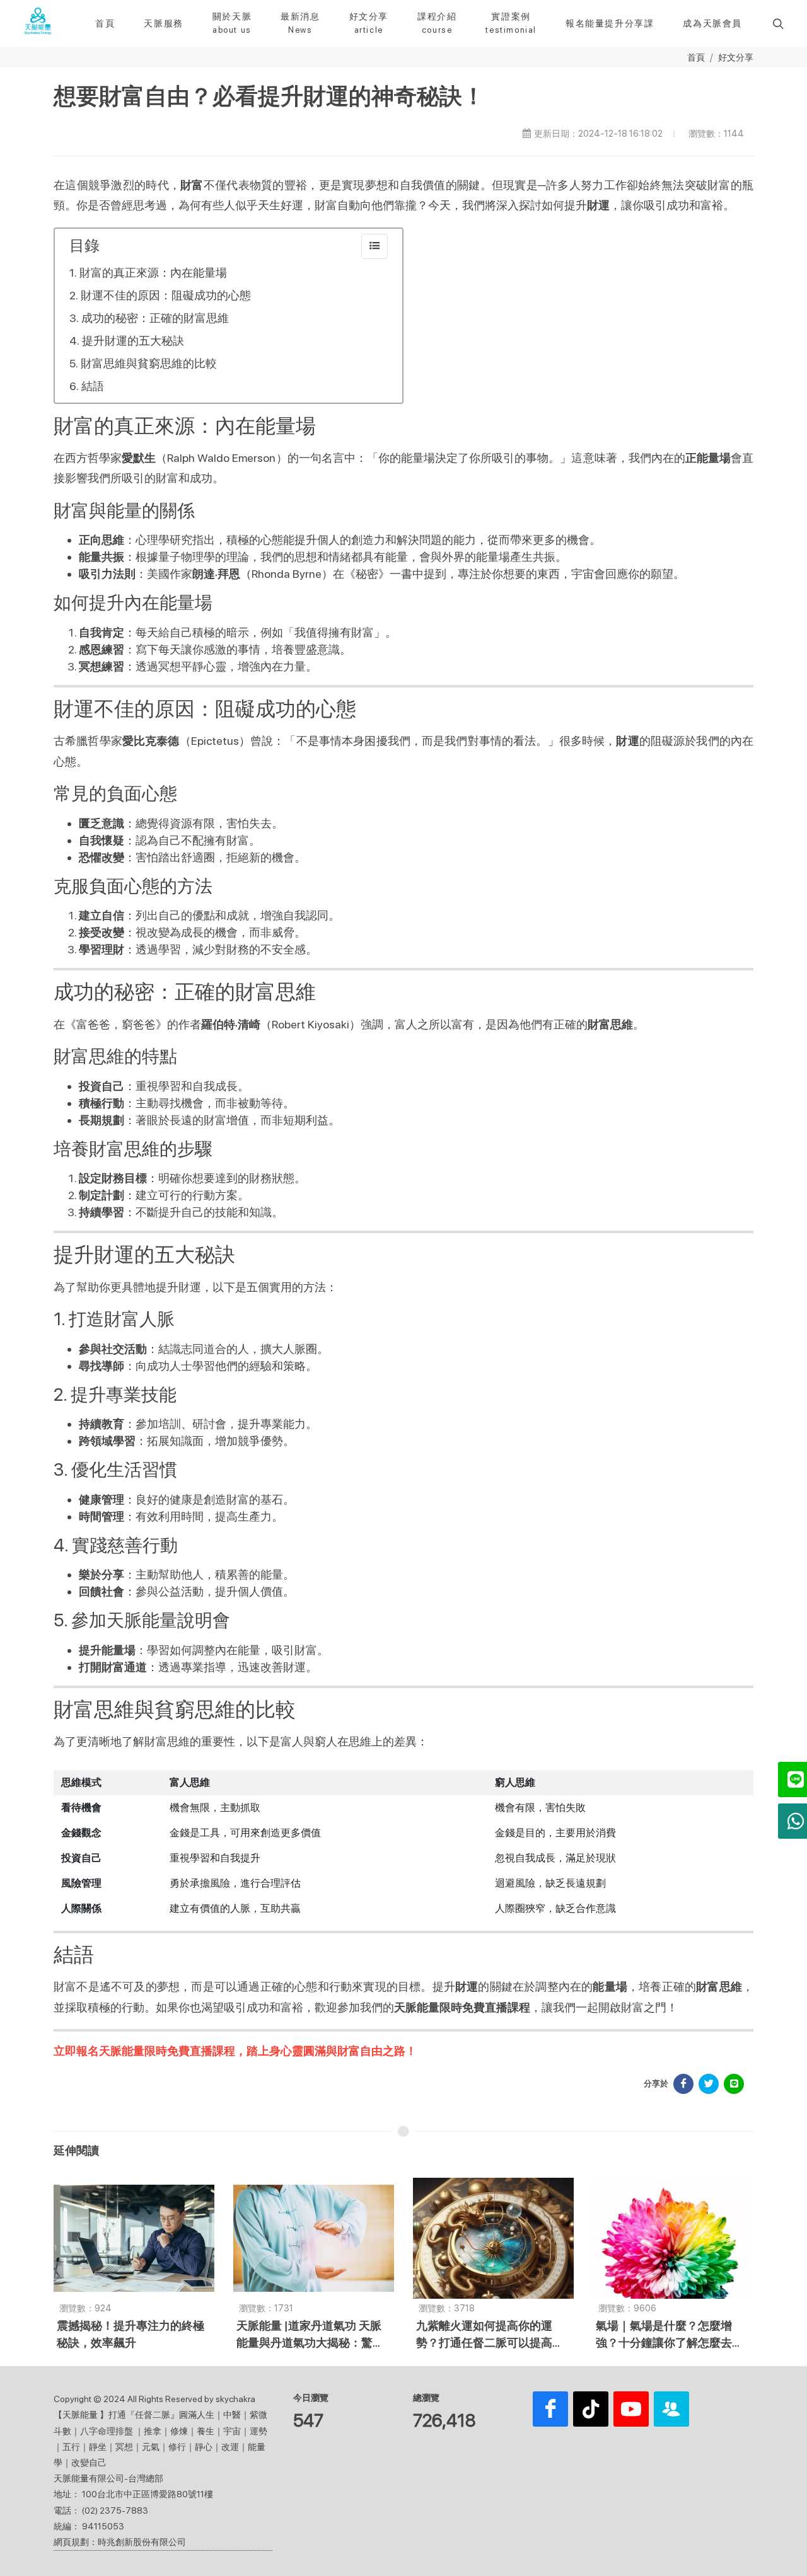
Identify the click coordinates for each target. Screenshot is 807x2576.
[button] (777, 23)
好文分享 (736, 57)
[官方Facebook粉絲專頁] (550, 2409)
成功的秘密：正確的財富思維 (155, 318)
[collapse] (374, 246)
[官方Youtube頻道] (631, 2409)
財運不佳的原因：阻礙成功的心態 (166, 295)
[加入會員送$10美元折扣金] (671, 2409)
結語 (93, 386)
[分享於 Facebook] (683, 2084)
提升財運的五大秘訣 (133, 341)
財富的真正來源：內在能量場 (153, 273)
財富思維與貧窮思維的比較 (149, 363)
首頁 (696, 57)
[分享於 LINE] (734, 2084)
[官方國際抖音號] (591, 2409)
